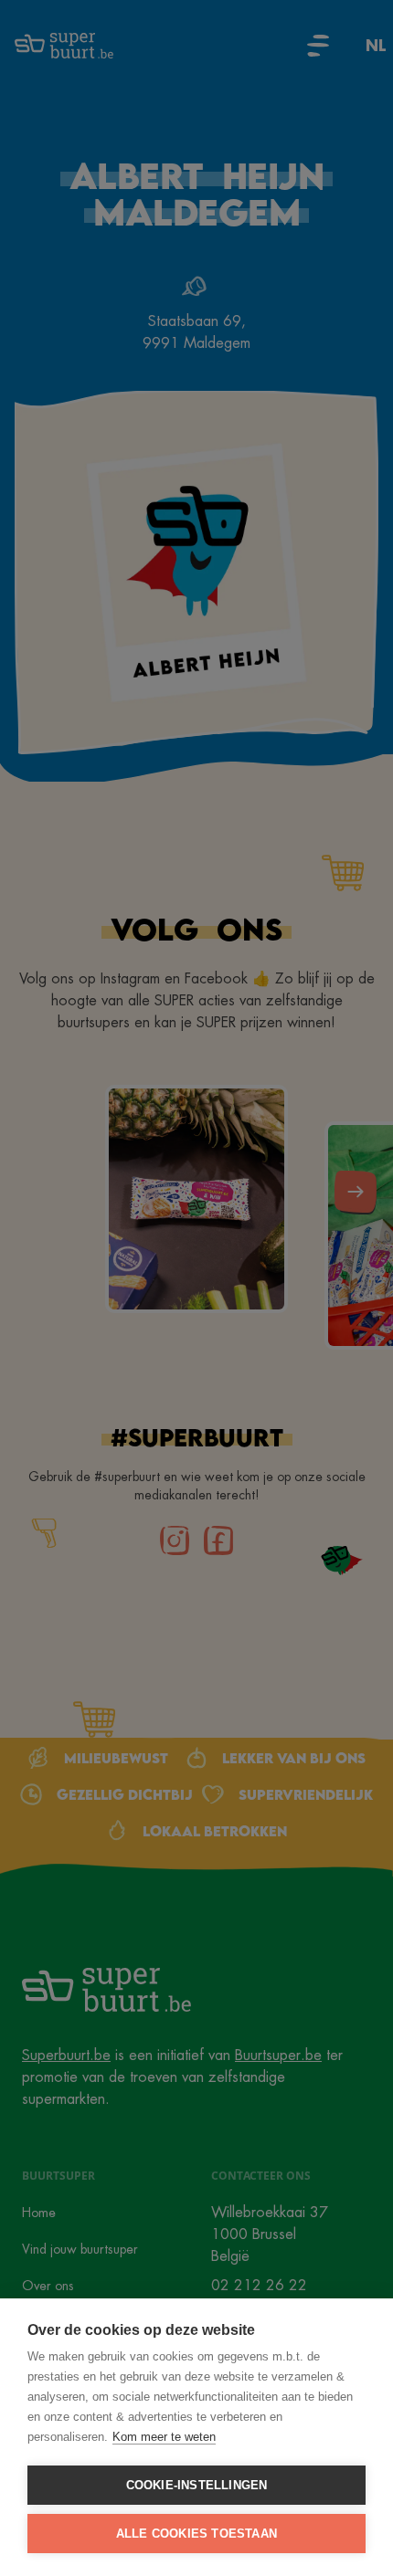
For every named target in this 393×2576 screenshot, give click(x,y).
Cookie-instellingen (197, 2485)
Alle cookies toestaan (196, 2534)
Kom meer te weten (164, 2437)
